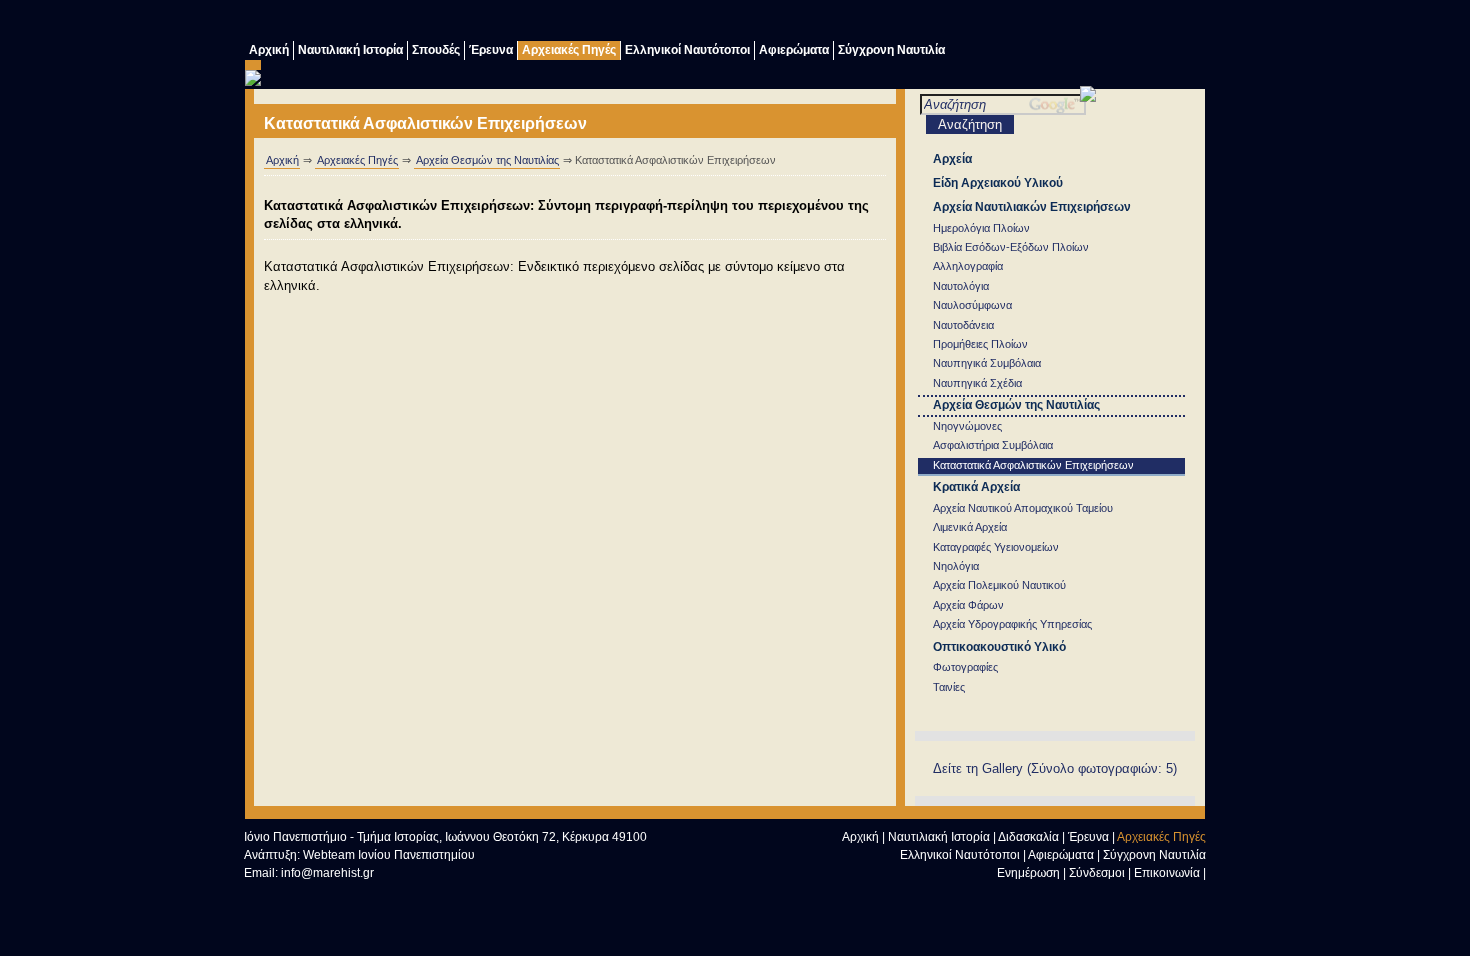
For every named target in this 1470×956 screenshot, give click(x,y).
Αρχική (269, 50)
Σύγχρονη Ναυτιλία (891, 50)
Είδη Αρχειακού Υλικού (998, 183)
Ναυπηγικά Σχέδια (977, 383)
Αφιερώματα (794, 50)
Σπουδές (436, 50)
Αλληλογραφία (968, 266)
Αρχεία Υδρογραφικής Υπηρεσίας (1012, 624)
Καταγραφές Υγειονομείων (996, 547)
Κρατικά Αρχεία (976, 487)
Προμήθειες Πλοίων (980, 344)
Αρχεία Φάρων (968, 605)
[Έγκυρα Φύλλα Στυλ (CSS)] (374, 894)
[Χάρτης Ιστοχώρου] (1110, 22)
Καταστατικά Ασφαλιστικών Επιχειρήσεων (1033, 465)
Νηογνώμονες (967, 426)
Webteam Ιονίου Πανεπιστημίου (389, 855)
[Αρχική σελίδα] (1071, 897)
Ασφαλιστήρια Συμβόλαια (993, 445)
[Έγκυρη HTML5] (284, 894)
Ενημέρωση (1028, 873)
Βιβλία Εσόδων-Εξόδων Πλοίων (1011, 247)
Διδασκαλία (1028, 837)
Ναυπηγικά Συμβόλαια (987, 363)
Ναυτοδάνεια (963, 325)
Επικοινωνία (1167, 873)
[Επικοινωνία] (1070, 22)
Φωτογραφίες (965, 667)
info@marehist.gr (327, 873)
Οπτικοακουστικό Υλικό (999, 647)
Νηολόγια (956, 566)
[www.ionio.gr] (1088, 97)
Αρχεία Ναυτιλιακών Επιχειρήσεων (1032, 207)
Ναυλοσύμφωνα (972, 305)
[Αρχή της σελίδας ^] (1031, 897)
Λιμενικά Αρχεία (970, 527)
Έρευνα (491, 50)
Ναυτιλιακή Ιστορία (350, 50)
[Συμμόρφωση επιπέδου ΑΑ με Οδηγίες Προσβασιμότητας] (464, 894)
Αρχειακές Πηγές (569, 50)
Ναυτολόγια (961, 286)
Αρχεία (952, 159)
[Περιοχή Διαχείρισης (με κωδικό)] (1150, 22)
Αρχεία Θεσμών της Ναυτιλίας (487, 160)
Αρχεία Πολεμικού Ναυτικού (999, 585)
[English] (1190, 22)
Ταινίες (949, 687)
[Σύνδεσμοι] (1030, 22)
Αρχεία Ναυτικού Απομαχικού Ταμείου (1023, 508)
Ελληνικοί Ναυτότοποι (687, 50)
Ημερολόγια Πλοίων (981, 228)
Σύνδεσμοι (1097, 873)
